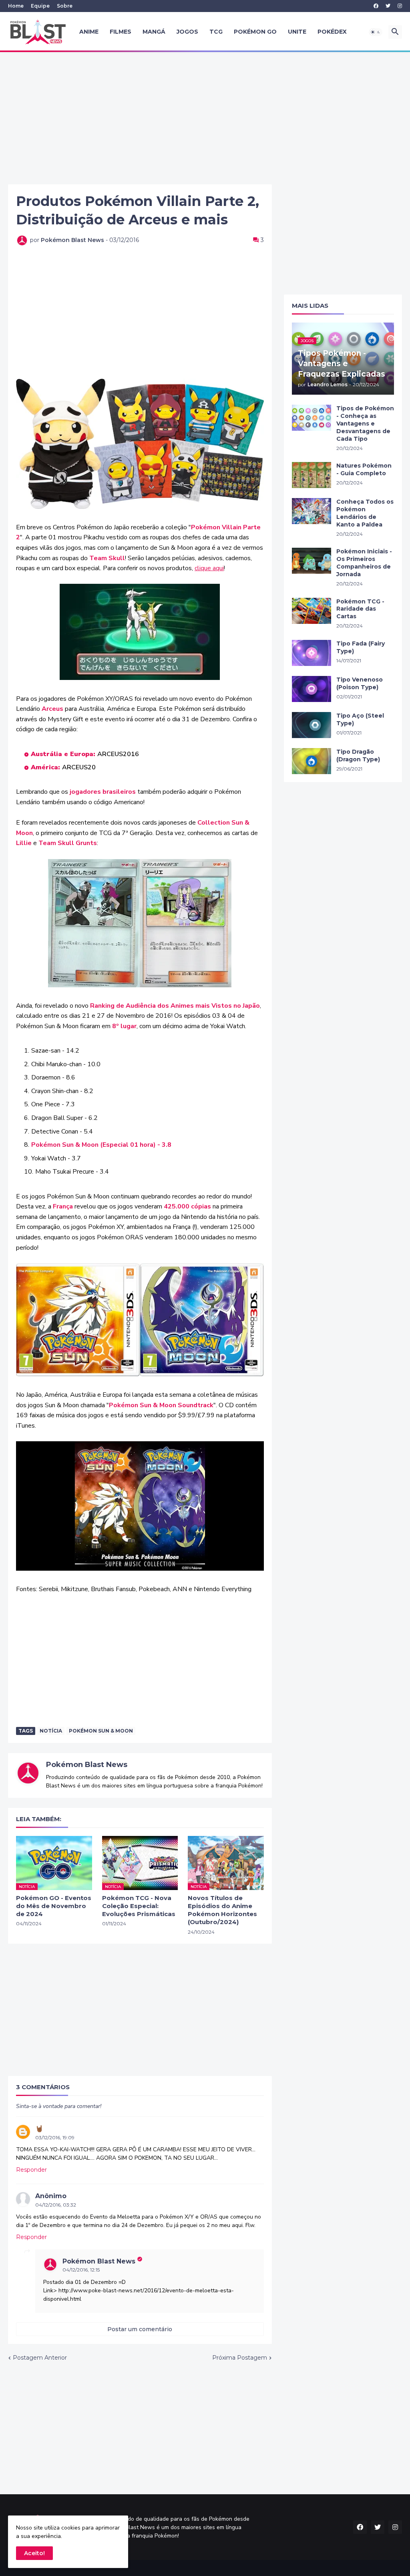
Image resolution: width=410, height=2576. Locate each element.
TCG (216, 32)
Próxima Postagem (240, 2358)
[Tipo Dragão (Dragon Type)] (312, 761)
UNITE (297, 32)
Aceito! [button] (34, 2553)
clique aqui (209, 568)
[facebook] (376, 6)
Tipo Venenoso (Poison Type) (360, 683)
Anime (89, 32)
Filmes (121, 32)
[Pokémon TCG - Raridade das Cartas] (312, 611)
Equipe (40, 6)
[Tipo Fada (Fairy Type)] (312, 653)
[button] (376, 32)
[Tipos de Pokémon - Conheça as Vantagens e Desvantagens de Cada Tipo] (312, 418)
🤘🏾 (39, 2129)
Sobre (65, 6)
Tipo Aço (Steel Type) (360, 719)
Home (16, 6)
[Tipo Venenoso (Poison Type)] (312, 689)
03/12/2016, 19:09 (55, 2137)
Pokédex (332, 32)
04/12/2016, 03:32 (56, 2205)
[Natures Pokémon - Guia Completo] (312, 475)
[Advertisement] (205, 118)
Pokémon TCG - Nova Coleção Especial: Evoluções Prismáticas (139, 1906)
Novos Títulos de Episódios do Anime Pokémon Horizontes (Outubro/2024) (222, 1910)
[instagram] (400, 6)
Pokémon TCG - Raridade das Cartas (360, 609)
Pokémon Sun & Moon (101, 1731)
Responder (31, 2170)
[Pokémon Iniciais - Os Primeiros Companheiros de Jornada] (312, 561)
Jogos (187, 32)
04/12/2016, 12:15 (81, 2270)
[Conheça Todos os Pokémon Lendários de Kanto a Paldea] (312, 511)
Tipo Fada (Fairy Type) (361, 647)
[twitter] (388, 6)
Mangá (154, 32)
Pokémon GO (255, 32)
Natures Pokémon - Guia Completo (364, 469)
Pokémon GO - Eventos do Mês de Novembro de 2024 (54, 1906)
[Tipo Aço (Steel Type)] (312, 725)
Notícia (51, 1731)
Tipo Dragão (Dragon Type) (358, 755)
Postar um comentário (140, 2329)
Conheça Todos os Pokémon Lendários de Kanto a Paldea (365, 513)
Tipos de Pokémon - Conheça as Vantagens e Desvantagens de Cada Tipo (365, 424)
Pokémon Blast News (87, 1765)
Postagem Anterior (40, 2358)
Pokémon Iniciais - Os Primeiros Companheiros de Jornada (364, 563)
